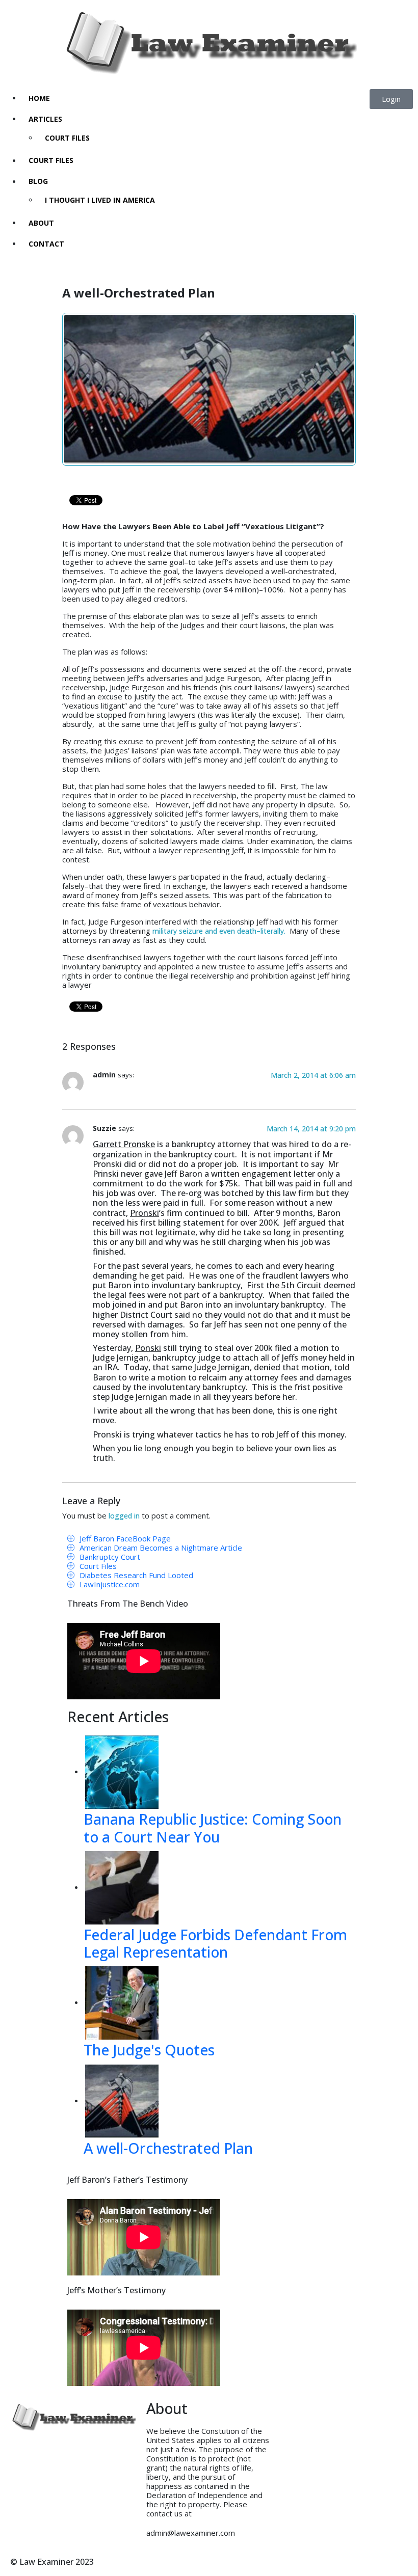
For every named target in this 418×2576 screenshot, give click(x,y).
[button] (391, 99)
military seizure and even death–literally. (219, 931)
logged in (124, 1516)
